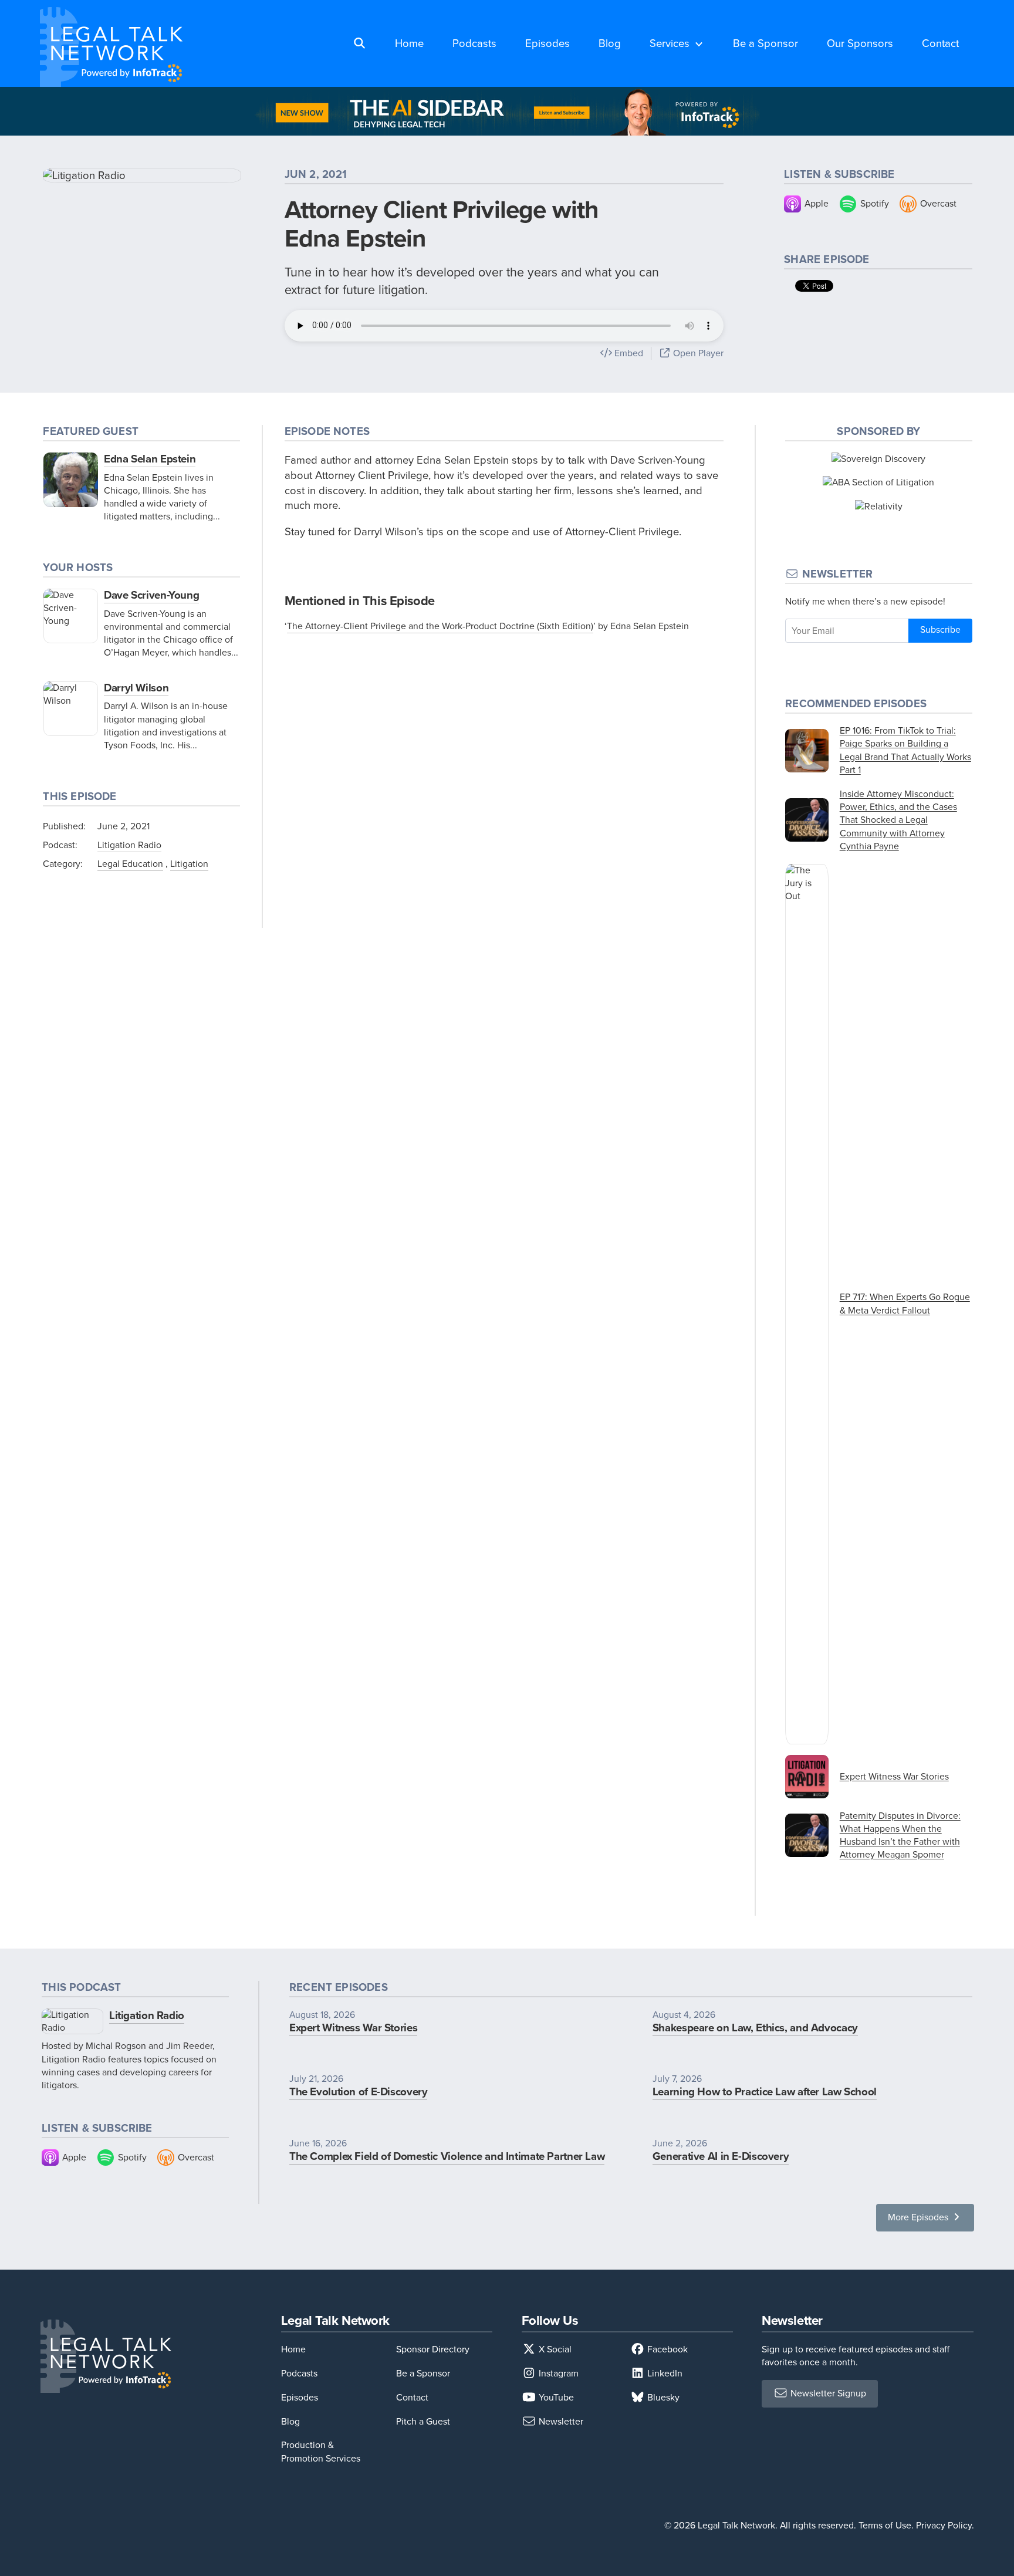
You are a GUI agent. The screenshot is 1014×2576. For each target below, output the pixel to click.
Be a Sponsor (765, 43)
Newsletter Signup (827, 2393)
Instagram (557, 2373)
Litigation (189, 864)
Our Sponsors (860, 43)
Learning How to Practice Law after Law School (765, 2091)
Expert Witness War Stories (353, 2028)
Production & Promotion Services (321, 2451)
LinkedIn (664, 2373)
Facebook (666, 2349)
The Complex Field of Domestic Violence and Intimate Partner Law (447, 2156)
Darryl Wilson (136, 688)
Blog (610, 43)
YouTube (555, 2397)
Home (409, 43)
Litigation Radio (129, 845)
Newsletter (560, 2421)
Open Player (697, 353)
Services (670, 43)
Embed (628, 353)
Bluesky (662, 2397)
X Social (554, 2349)
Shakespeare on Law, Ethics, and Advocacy (755, 2028)
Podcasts (474, 43)
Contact (940, 43)
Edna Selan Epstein (150, 459)
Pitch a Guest (423, 2421)
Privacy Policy (944, 2525)
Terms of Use (885, 2525)
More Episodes (919, 2217)
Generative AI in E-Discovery (721, 2156)
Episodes (547, 43)
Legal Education (130, 864)
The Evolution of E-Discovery (359, 2091)
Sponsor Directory (433, 2349)
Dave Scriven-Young (151, 595)
